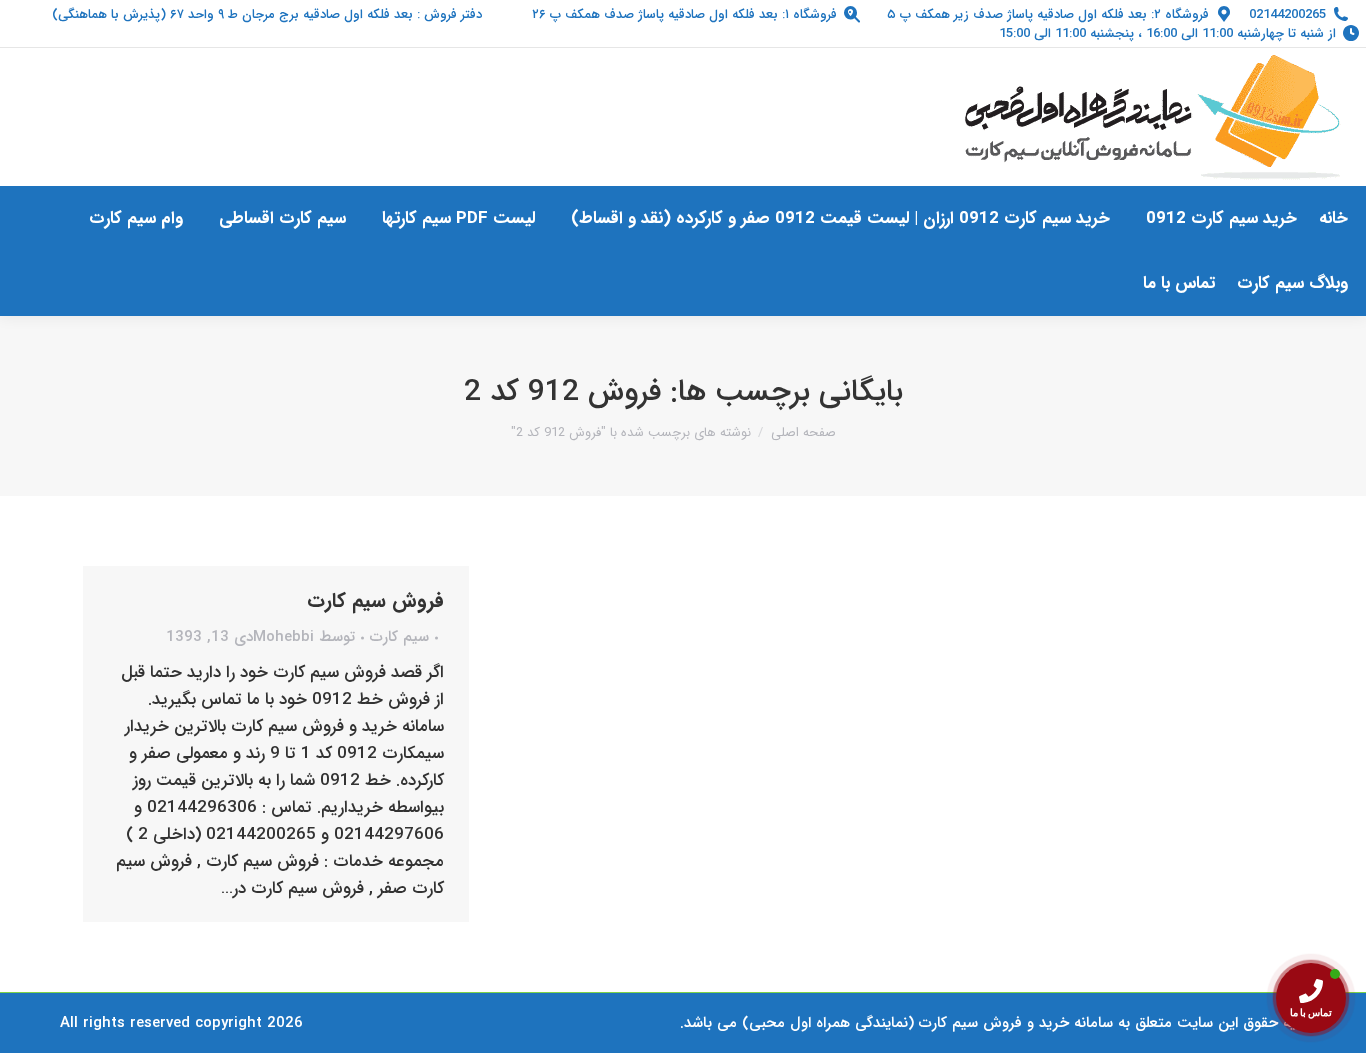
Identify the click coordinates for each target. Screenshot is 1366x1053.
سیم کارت (399, 637)
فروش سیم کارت (375, 600)
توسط (304, 637)
